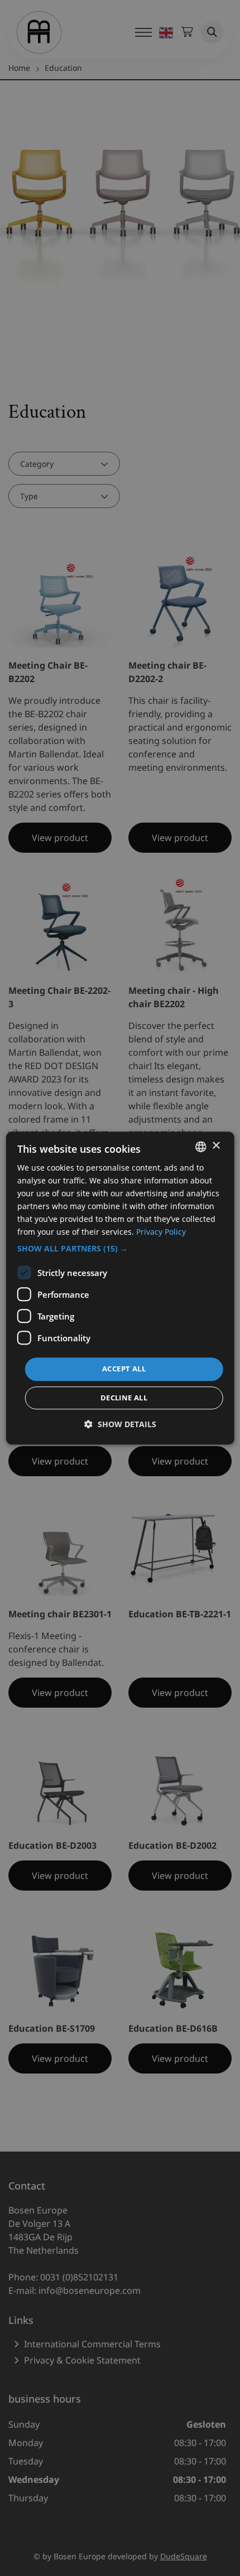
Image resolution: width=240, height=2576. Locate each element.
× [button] (216, 1146)
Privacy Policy (161, 1232)
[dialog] (120, 1288)
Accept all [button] (124, 1369)
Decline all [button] (124, 1398)
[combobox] (200, 1147)
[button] (120, 1249)
